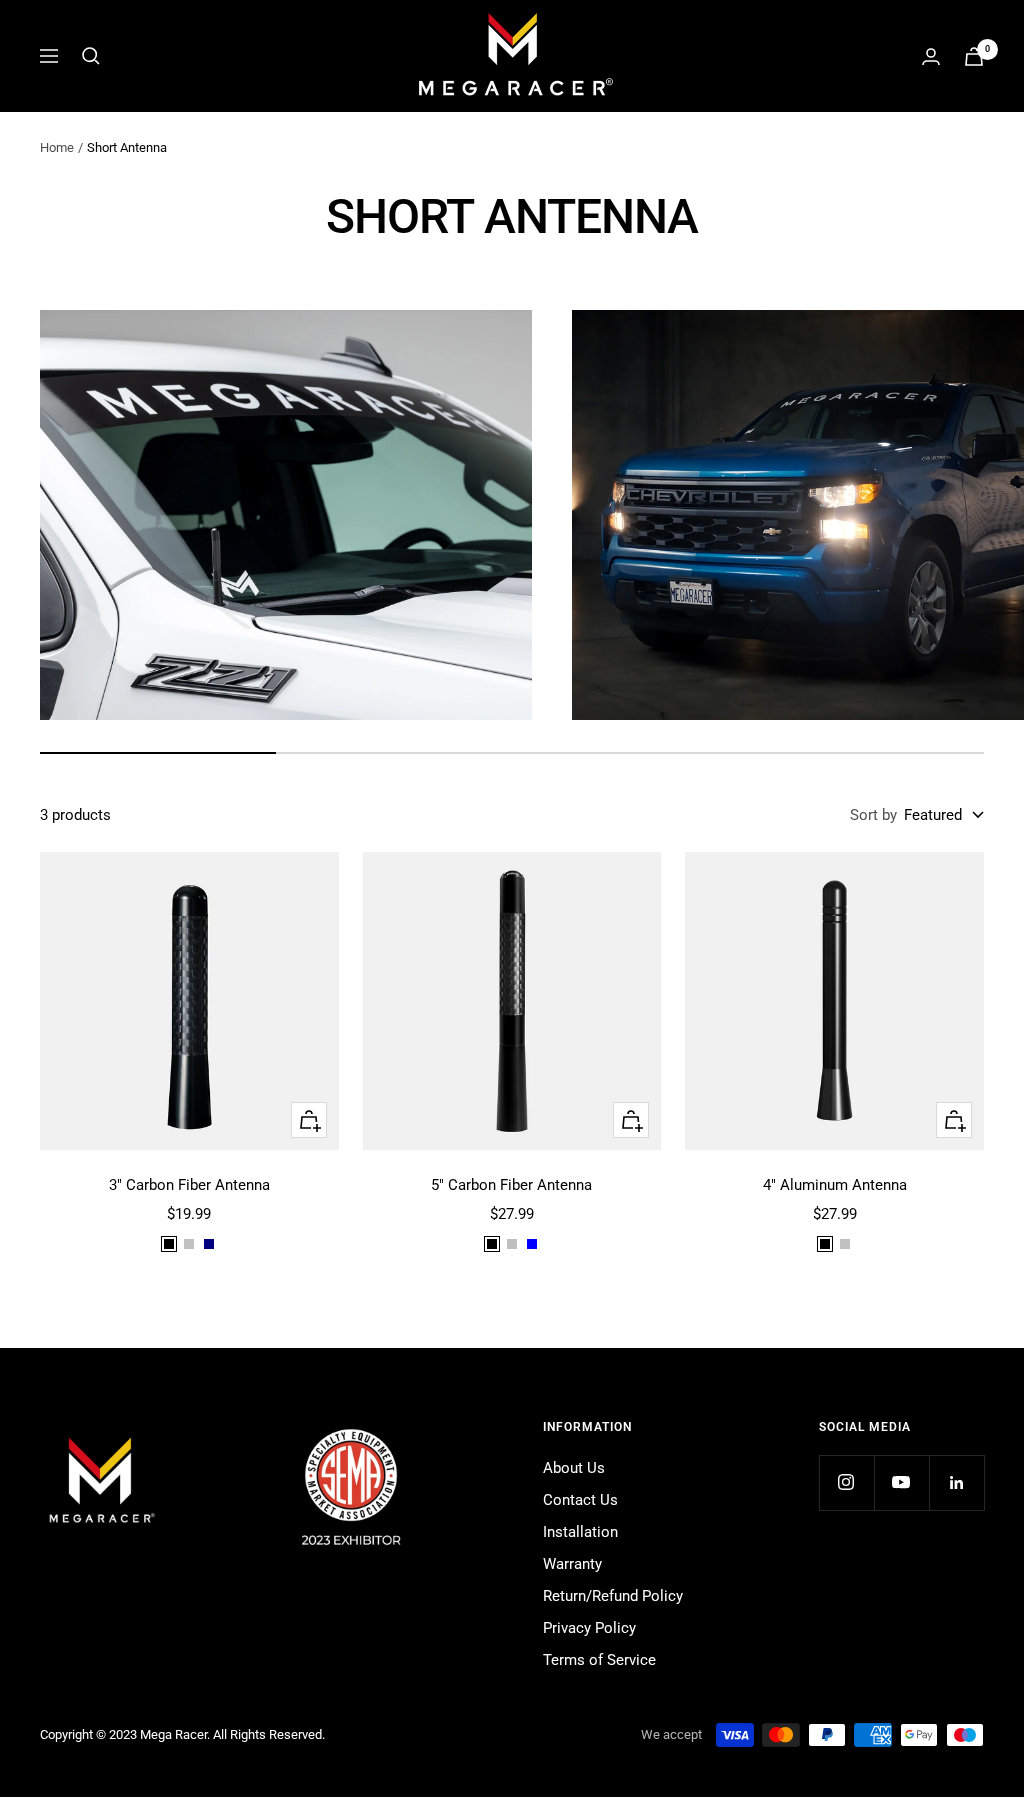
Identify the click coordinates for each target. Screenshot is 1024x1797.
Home (57, 147)
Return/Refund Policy (613, 1596)
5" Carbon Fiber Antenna (511, 1185)
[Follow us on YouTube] (901, 1482)
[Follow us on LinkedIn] (956, 1482)
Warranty (572, 1564)
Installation (580, 1532)
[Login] (931, 56)
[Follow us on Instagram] (846, 1482)
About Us (574, 1468)
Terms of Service (599, 1660)
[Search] (91, 56)
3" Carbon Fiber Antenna (189, 1185)
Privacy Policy (589, 1628)
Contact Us (580, 1500)
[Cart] (974, 56)
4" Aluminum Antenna (835, 1185)
